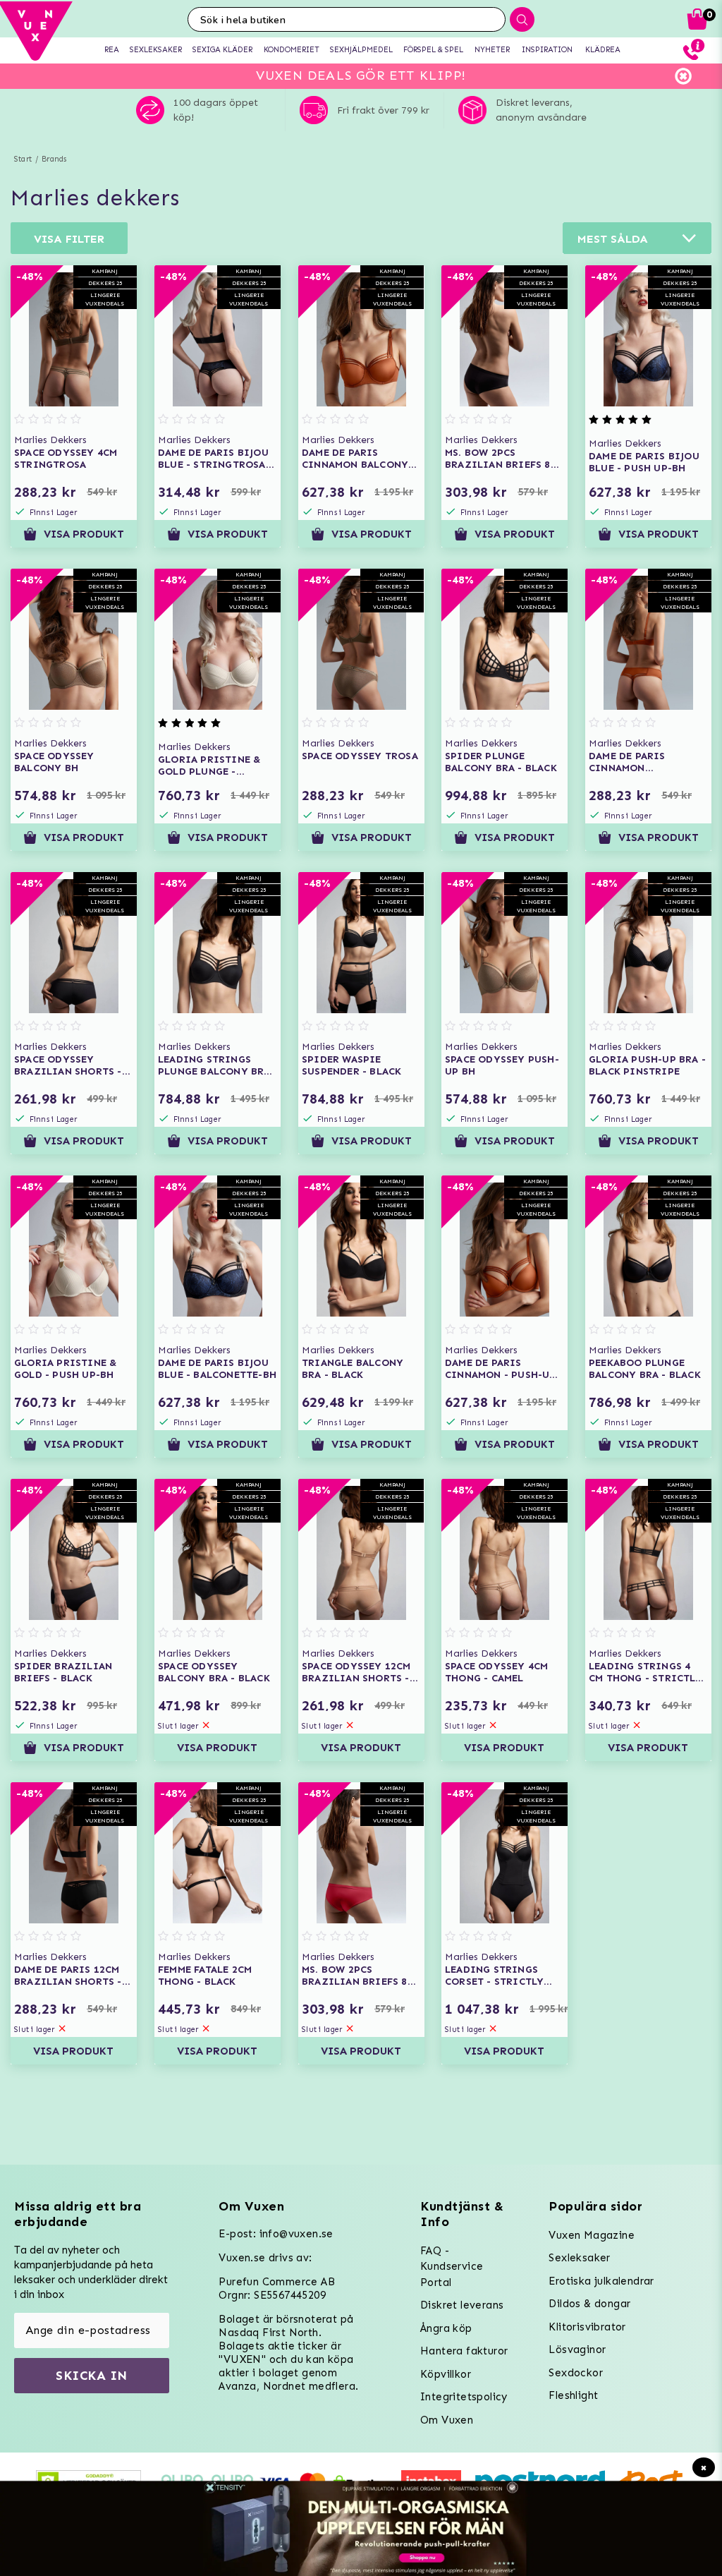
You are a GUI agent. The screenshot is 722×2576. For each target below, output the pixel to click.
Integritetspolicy (464, 2397)
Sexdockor (576, 2373)
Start (23, 159)
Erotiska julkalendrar (601, 2281)
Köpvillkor (446, 2374)
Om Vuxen (447, 2420)
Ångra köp (446, 2328)
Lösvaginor (577, 2350)
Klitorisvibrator (587, 2327)
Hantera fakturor (464, 2351)
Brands (54, 159)
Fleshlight (573, 2395)
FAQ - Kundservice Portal (452, 2267)
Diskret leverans (462, 2305)
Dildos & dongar (589, 2304)
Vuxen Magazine (592, 2235)
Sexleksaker (579, 2258)
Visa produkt (84, 534)
